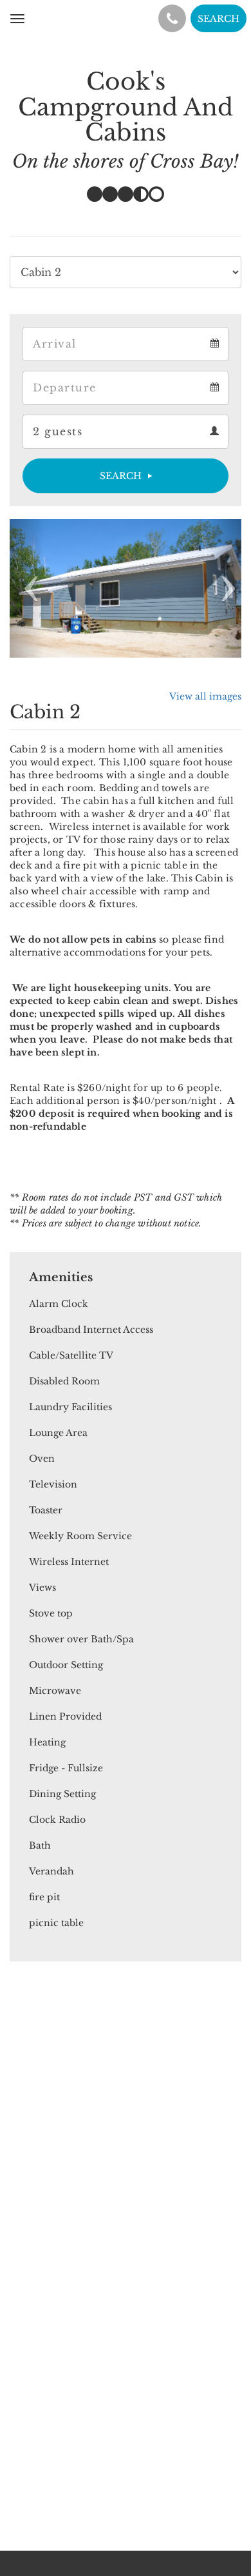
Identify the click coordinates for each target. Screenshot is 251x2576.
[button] (27, 588)
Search (121, 476)
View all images (205, 696)
